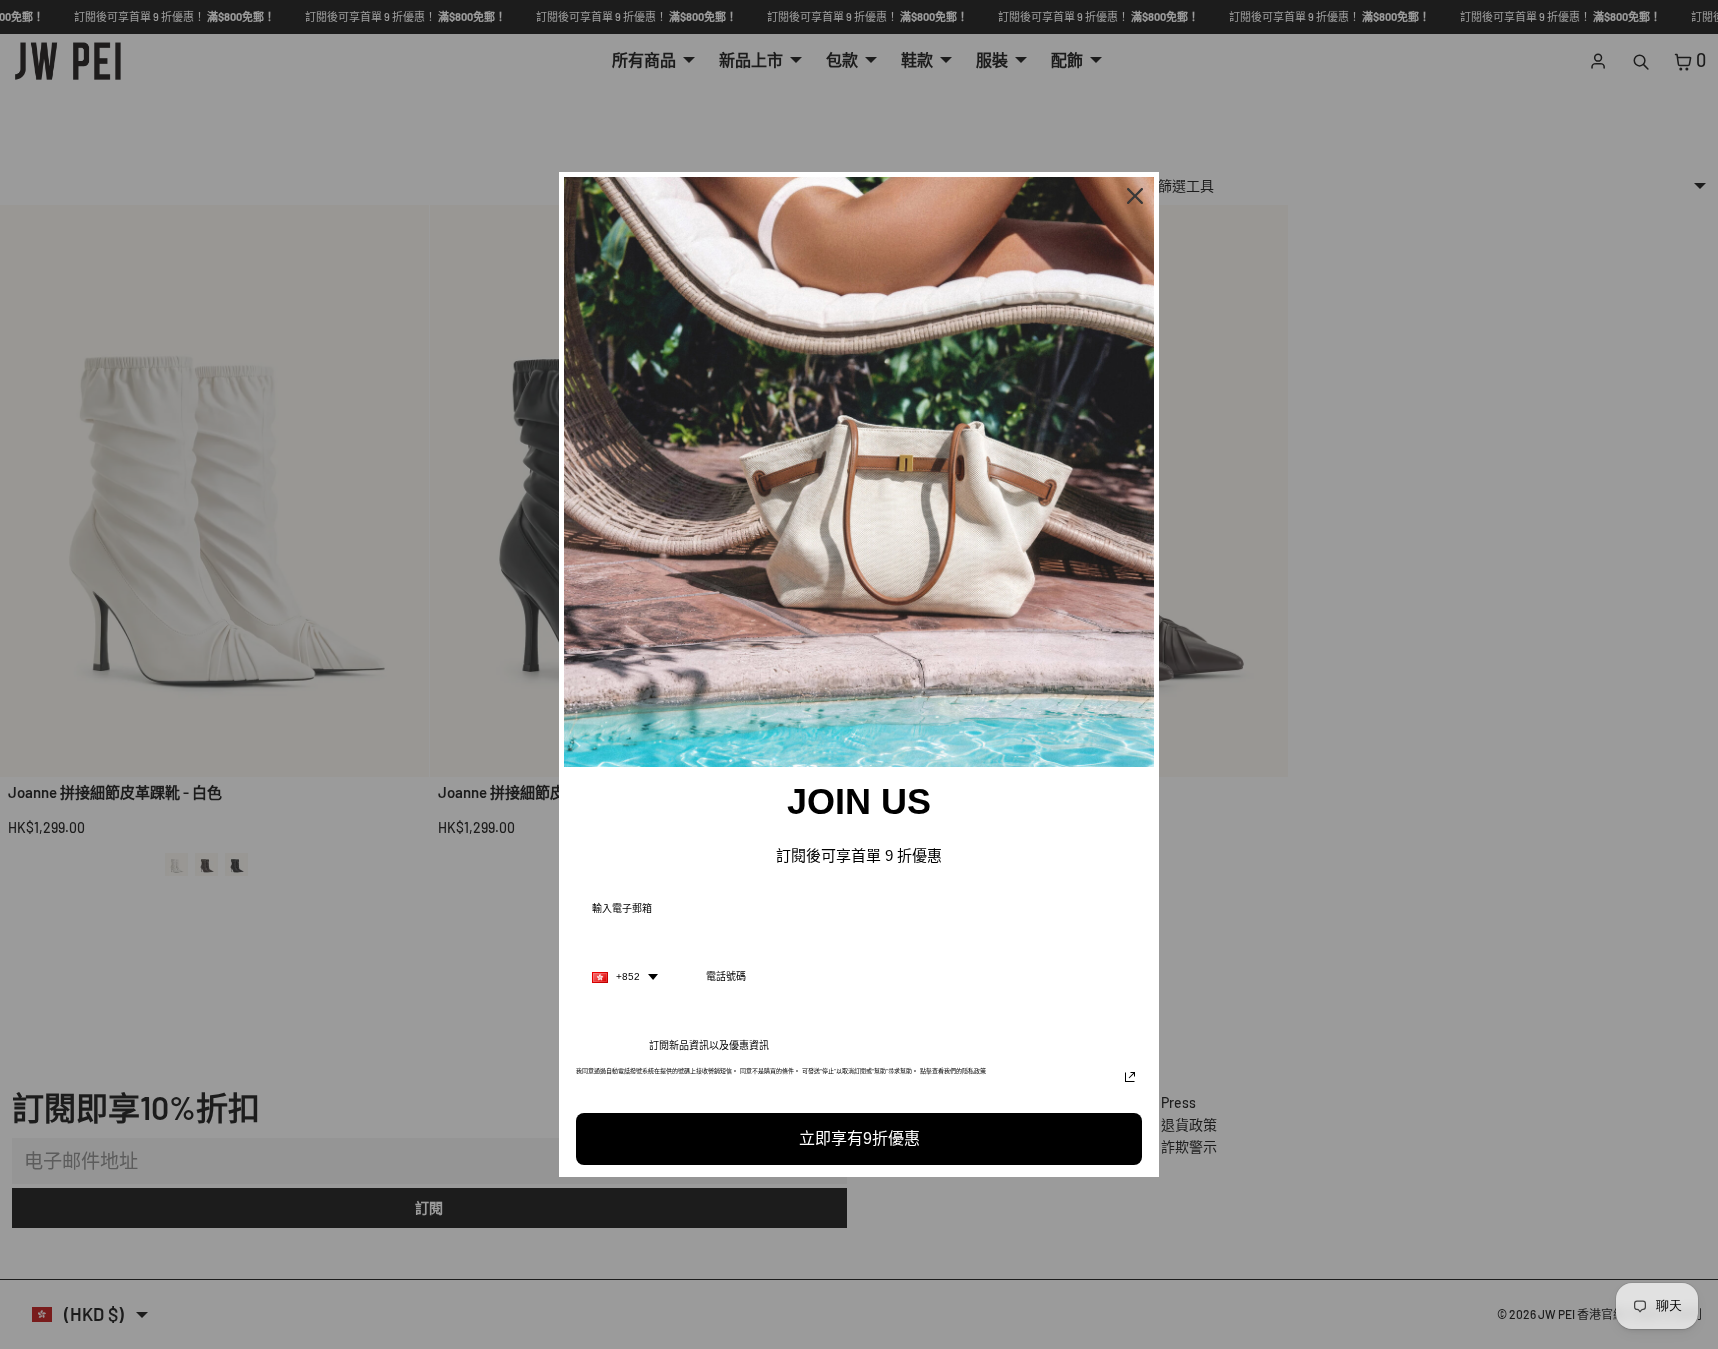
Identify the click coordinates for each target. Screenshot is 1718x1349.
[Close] (1135, 196)
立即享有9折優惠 (859, 1138)
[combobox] (625, 977)
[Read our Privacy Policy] (1130, 1077)
